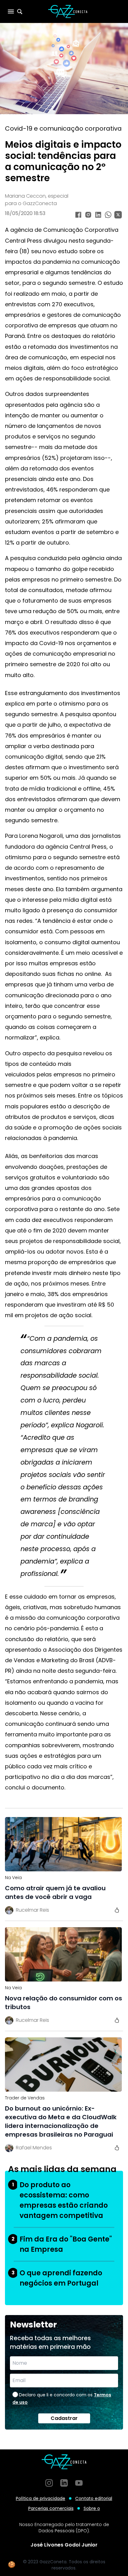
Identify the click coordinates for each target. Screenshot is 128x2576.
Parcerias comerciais (51, 2508)
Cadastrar (64, 2418)
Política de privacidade (41, 2498)
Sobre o (92, 2508)
